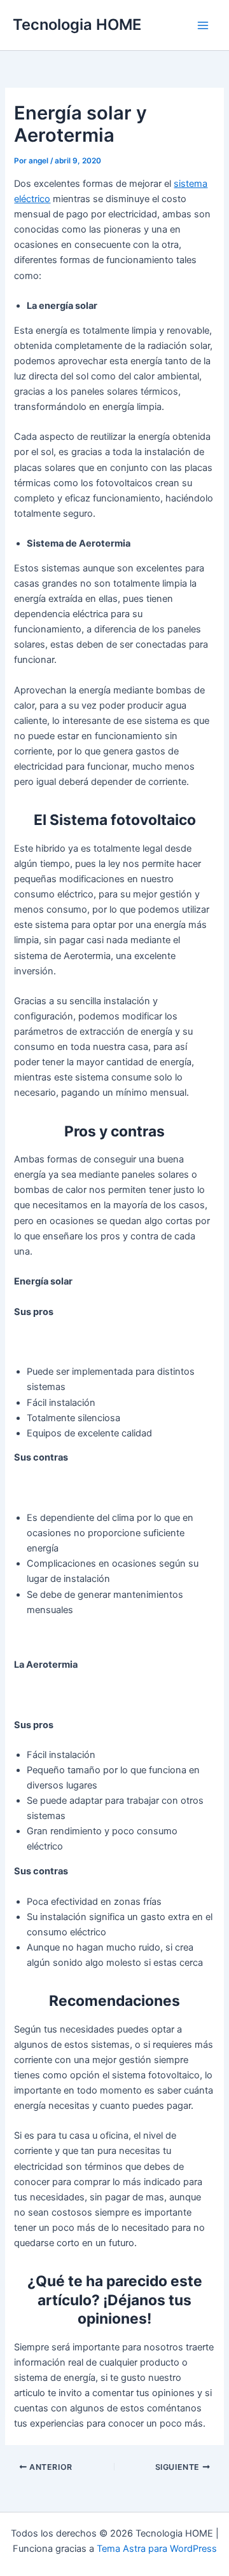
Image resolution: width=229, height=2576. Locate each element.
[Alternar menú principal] (203, 25)
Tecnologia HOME (77, 24)
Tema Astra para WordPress (157, 2549)
